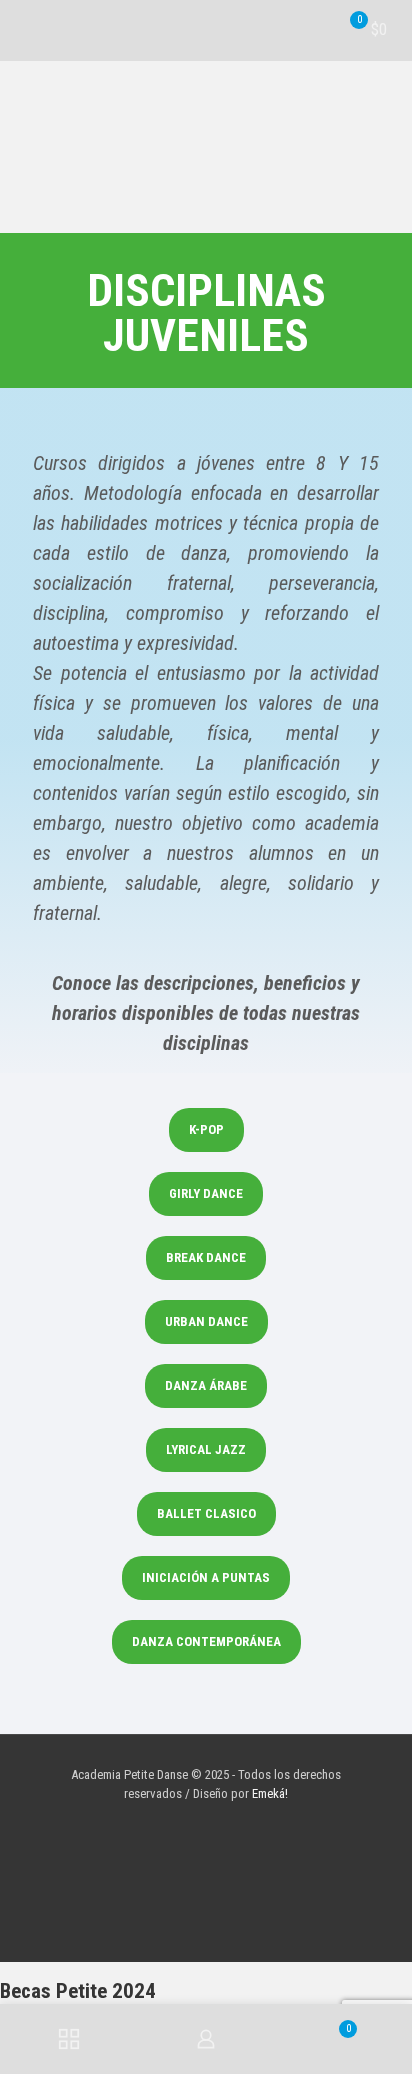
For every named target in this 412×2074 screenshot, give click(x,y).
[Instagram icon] (216, 1822)
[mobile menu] (27, 30)
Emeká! (270, 1793)
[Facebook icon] (195, 1822)
